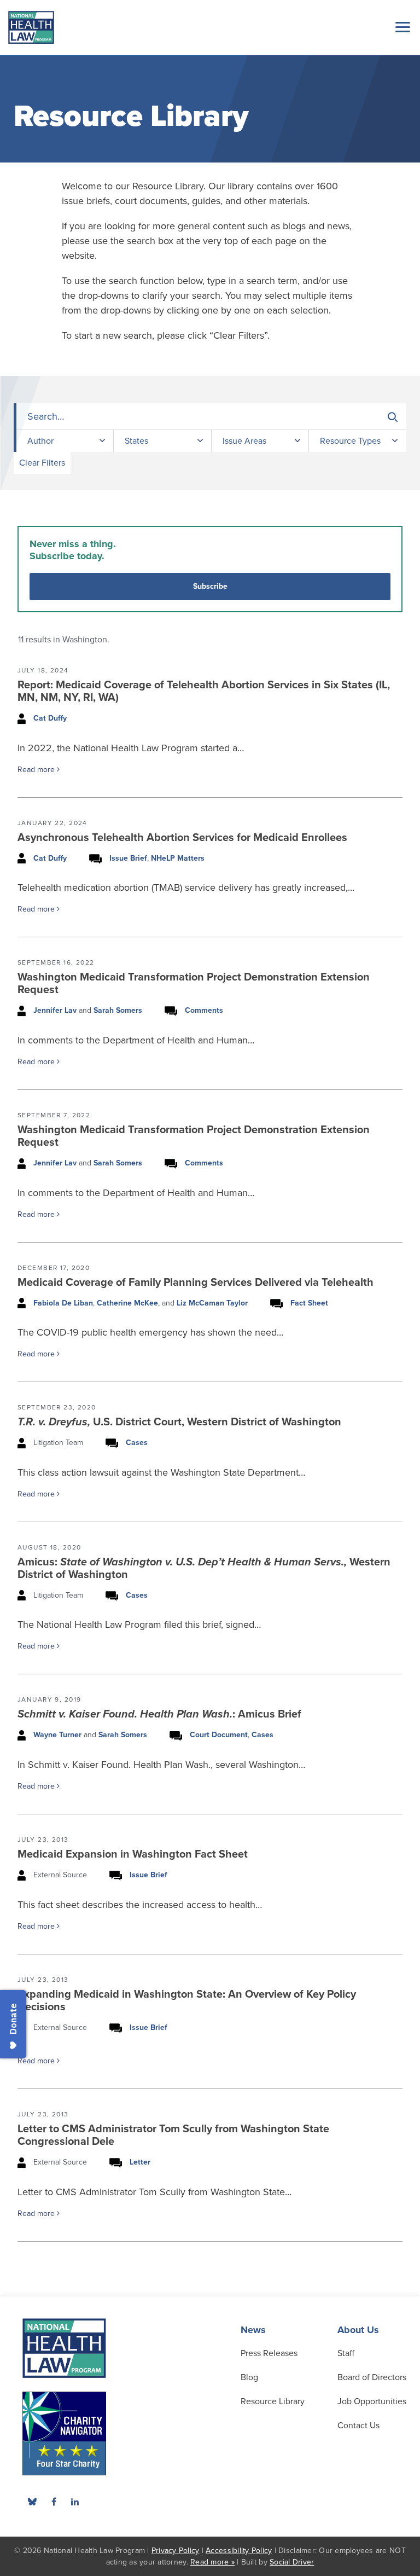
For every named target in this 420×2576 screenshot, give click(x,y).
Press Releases (269, 2353)
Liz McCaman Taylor (212, 1303)
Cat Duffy (50, 718)
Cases (137, 1443)
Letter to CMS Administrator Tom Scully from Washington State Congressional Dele (173, 2135)
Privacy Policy (176, 2551)
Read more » (212, 2562)
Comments (204, 1010)
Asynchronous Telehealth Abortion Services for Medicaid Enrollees (182, 838)
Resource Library (273, 2401)
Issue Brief (128, 858)
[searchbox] (211, 417)
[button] (401, 27)
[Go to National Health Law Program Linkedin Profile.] (75, 2502)
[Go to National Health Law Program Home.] (31, 27)
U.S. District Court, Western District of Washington (179, 1422)
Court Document (219, 1735)
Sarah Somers (118, 1010)
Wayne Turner (57, 1735)
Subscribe (210, 586)
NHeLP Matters (178, 858)
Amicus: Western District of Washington (204, 1568)
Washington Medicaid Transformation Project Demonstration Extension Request (194, 984)
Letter (140, 2162)
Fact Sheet (309, 1303)
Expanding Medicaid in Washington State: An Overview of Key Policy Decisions (187, 2001)
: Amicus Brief (159, 1714)
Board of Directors (372, 2377)
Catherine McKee (127, 1303)
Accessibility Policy (239, 2551)
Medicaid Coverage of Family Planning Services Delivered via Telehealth (196, 1283)
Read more (37, 770)
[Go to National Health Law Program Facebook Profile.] (54, 2502)
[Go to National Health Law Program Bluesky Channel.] (32, 2502)
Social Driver (292, 2562)
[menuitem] (54, 2502)
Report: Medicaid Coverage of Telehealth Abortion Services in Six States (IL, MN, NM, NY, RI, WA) (204, 691)
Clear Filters (42, 463)
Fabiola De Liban (63, 1303)
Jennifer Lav (55, 1010)
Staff (346, 2353)
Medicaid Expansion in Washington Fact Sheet (133, 1854)
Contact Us (358, 2426)
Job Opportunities (372, 2401)
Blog (249, 2377)
